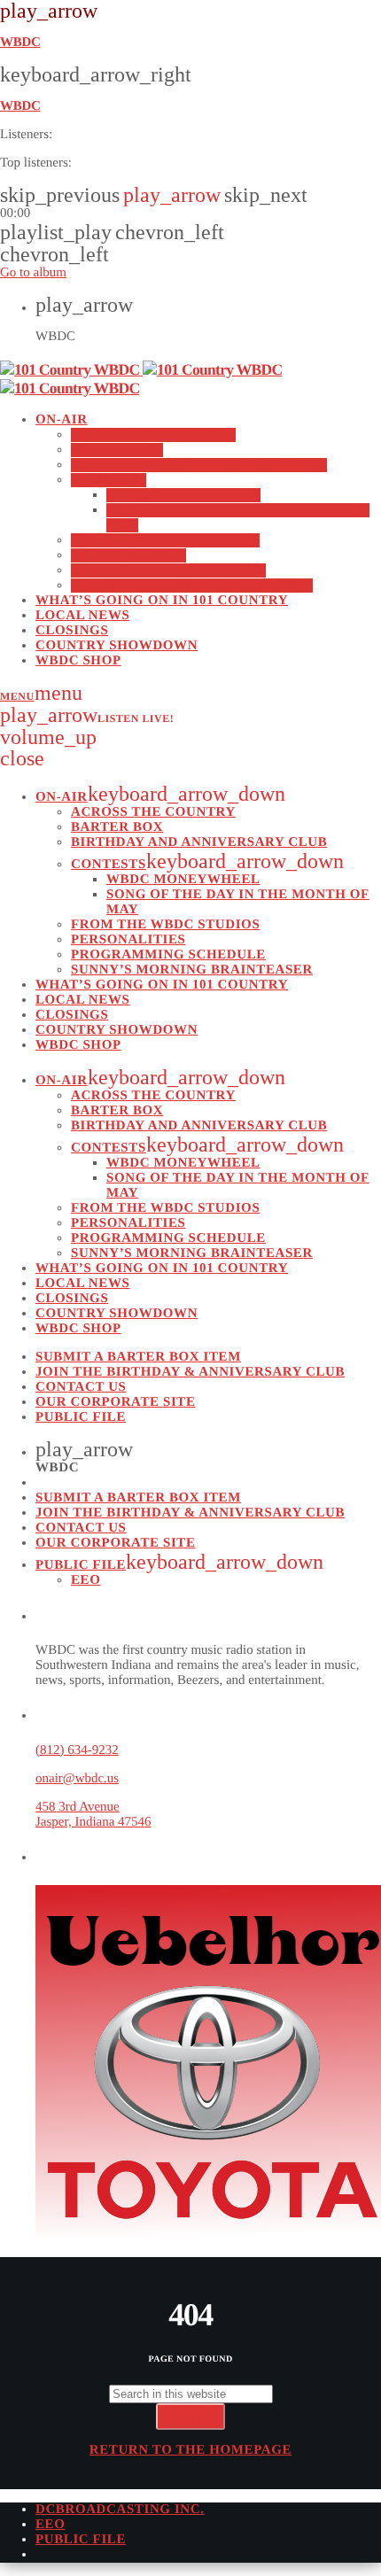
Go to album (33, 273)
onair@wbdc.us (77, 1779)
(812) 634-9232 (77, 1750)
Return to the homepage (190, 2450)
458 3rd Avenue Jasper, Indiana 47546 (93, 1815)
